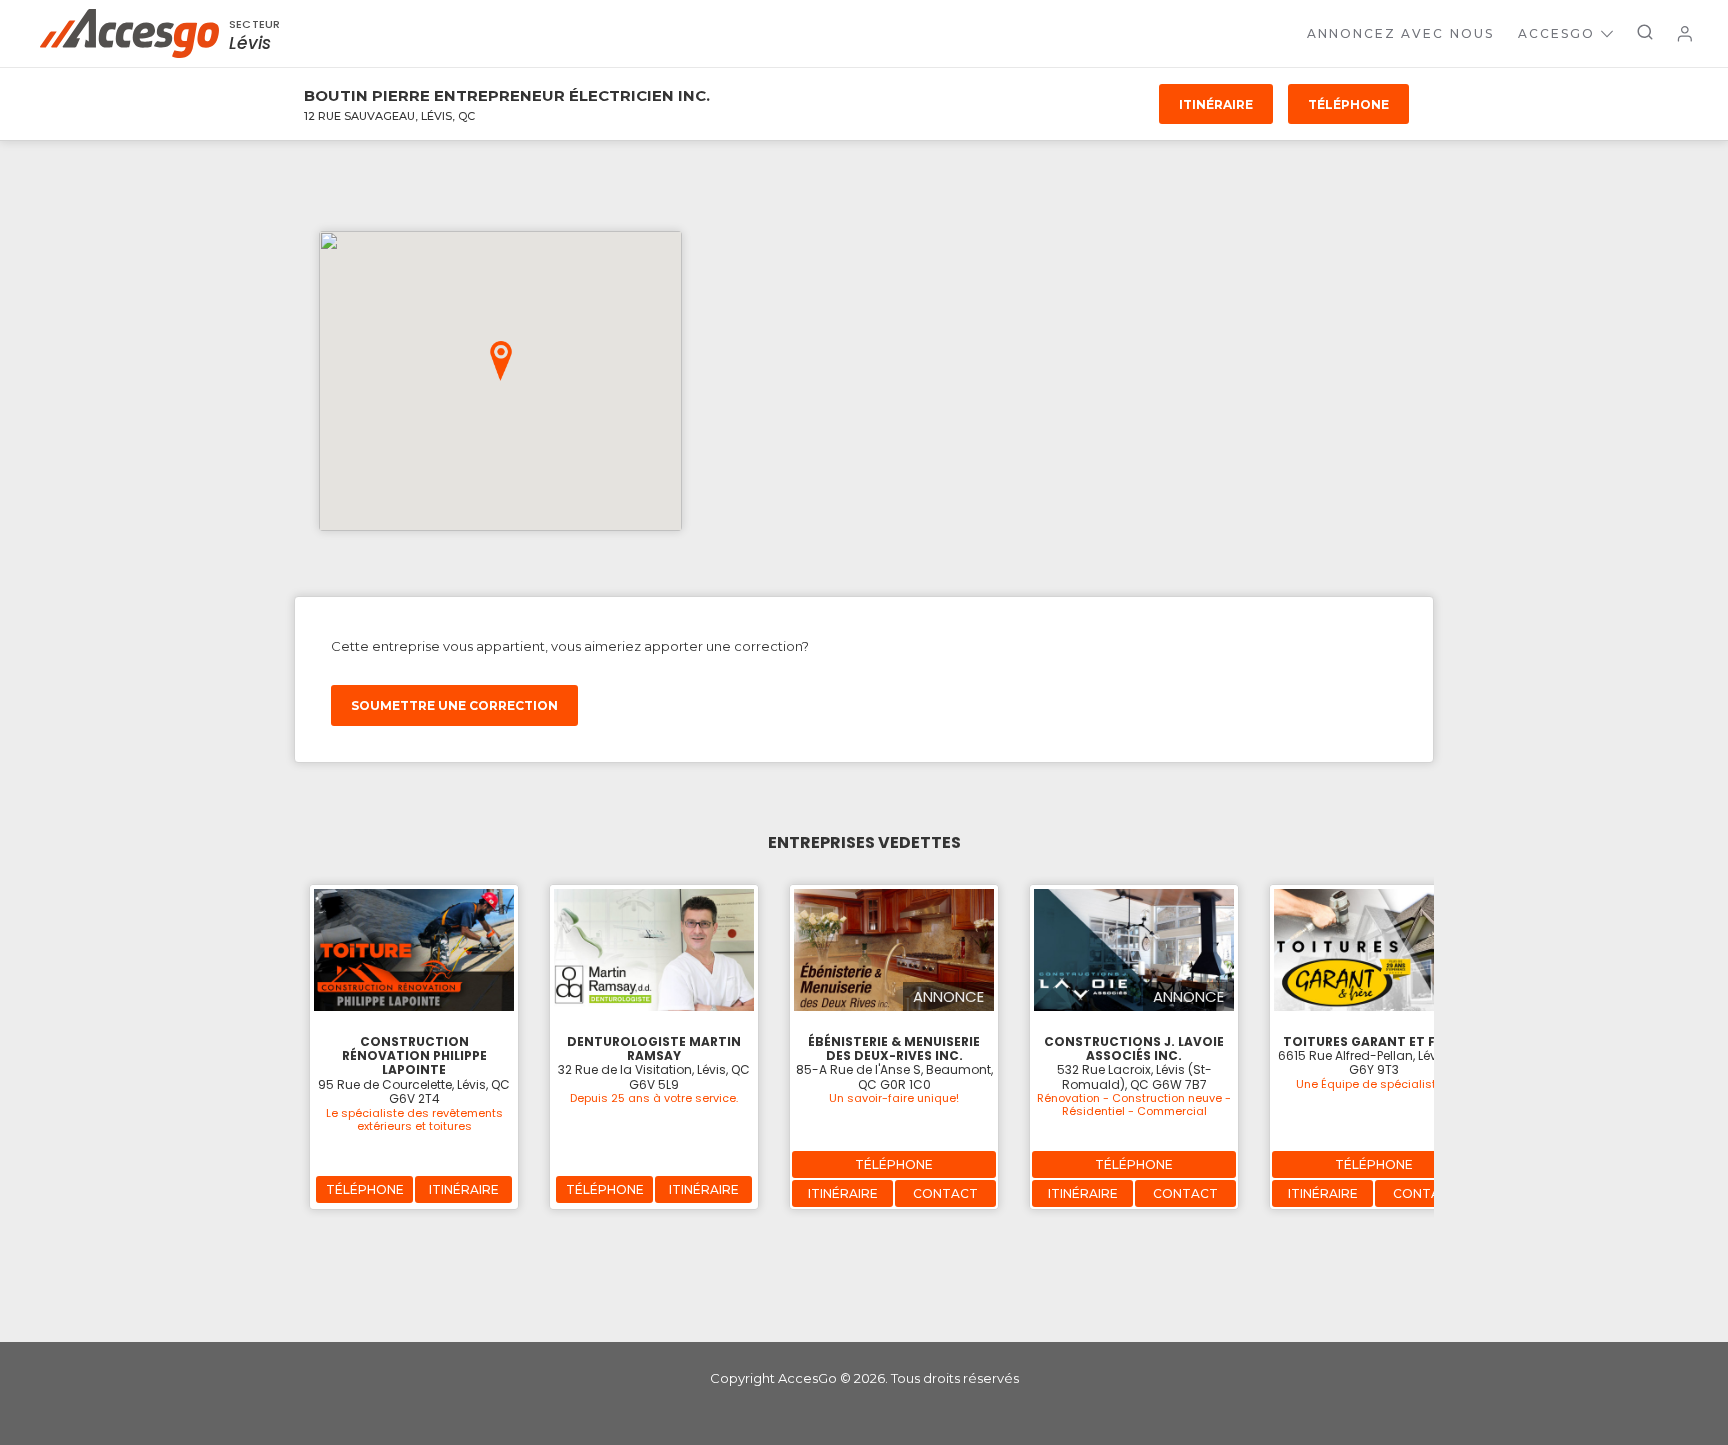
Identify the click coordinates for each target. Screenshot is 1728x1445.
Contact (945, 1193)
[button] (501, 361)
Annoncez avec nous (1400, 33)
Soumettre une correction (454, 705)
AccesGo (1556, 33)
